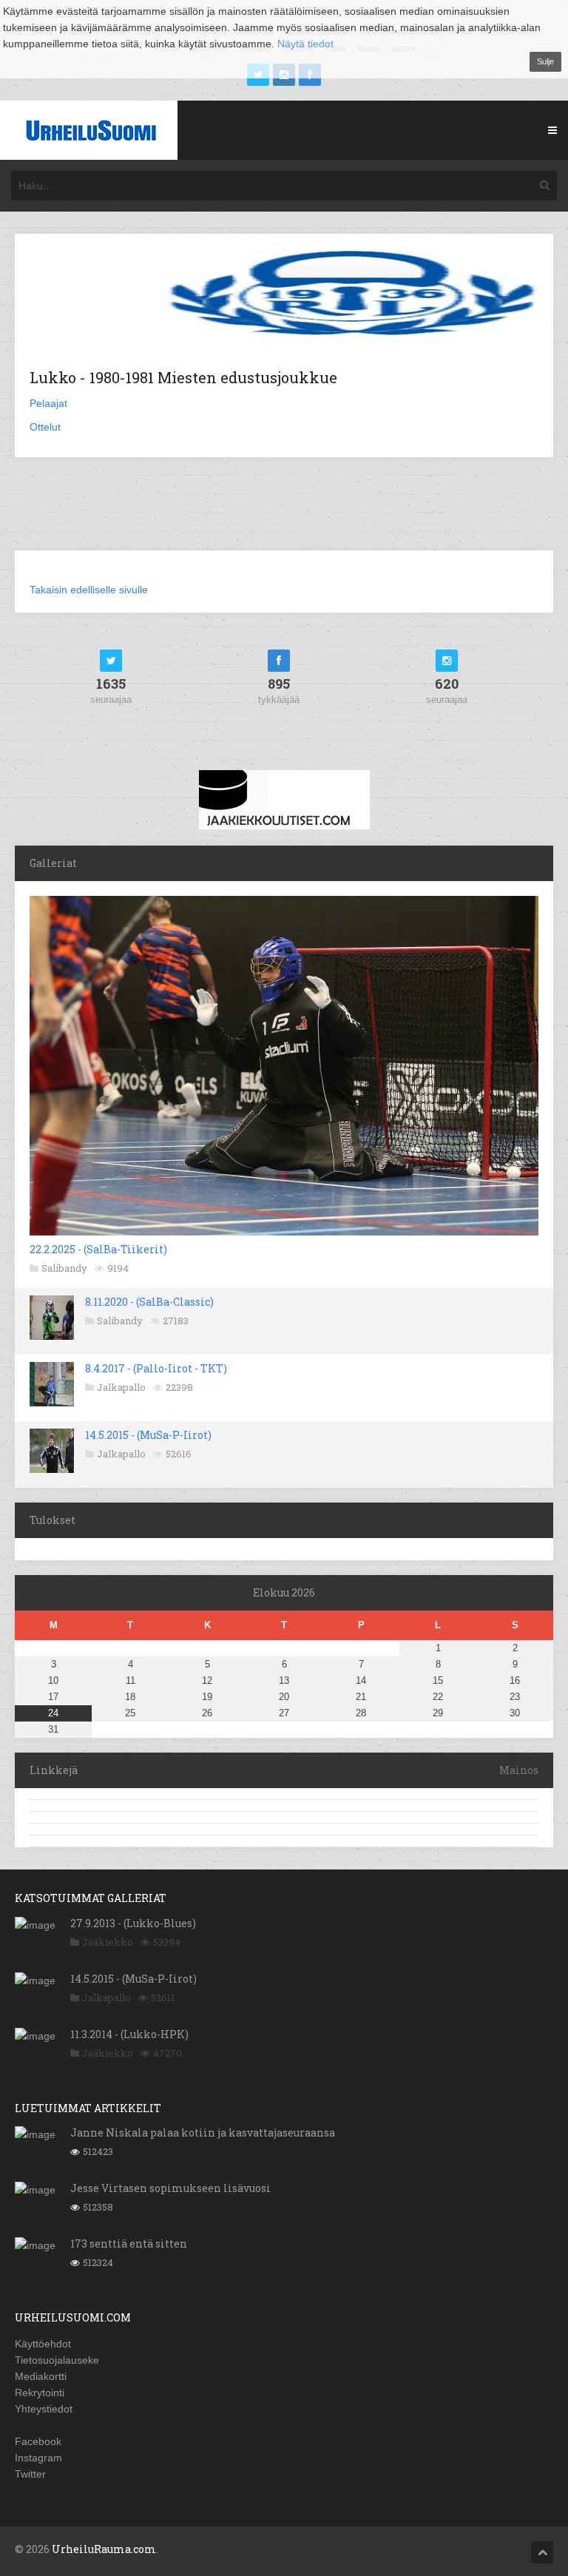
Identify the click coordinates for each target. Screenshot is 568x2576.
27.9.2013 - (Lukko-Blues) (133, 1923)
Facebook (38, 2441)
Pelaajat (48, 403)
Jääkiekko (108, 1942)
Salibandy (64, 1268)
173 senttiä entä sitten (129, 2243)
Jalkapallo (121, 1387)
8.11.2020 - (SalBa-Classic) (149, 1302)
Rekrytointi (40, 2393)
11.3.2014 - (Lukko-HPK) (129, 2034)
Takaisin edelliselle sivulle (89, 590)
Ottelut (45, 427)
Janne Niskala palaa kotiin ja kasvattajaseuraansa (203, 2132)
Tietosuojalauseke (57, 2360)
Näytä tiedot (305, 44)
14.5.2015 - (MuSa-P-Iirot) (148, 1435)
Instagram (38, 2458)
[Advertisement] (284, 513)
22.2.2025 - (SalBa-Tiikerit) (98, 1249)
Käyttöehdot (43, 2344)
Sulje (545, 61)
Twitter (30, 2474)
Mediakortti (41, 2376)
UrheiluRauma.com (104, 2549)
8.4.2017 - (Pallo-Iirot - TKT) (156, 1368)
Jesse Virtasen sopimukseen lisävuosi (170, 2188)
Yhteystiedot (44, 2409)
